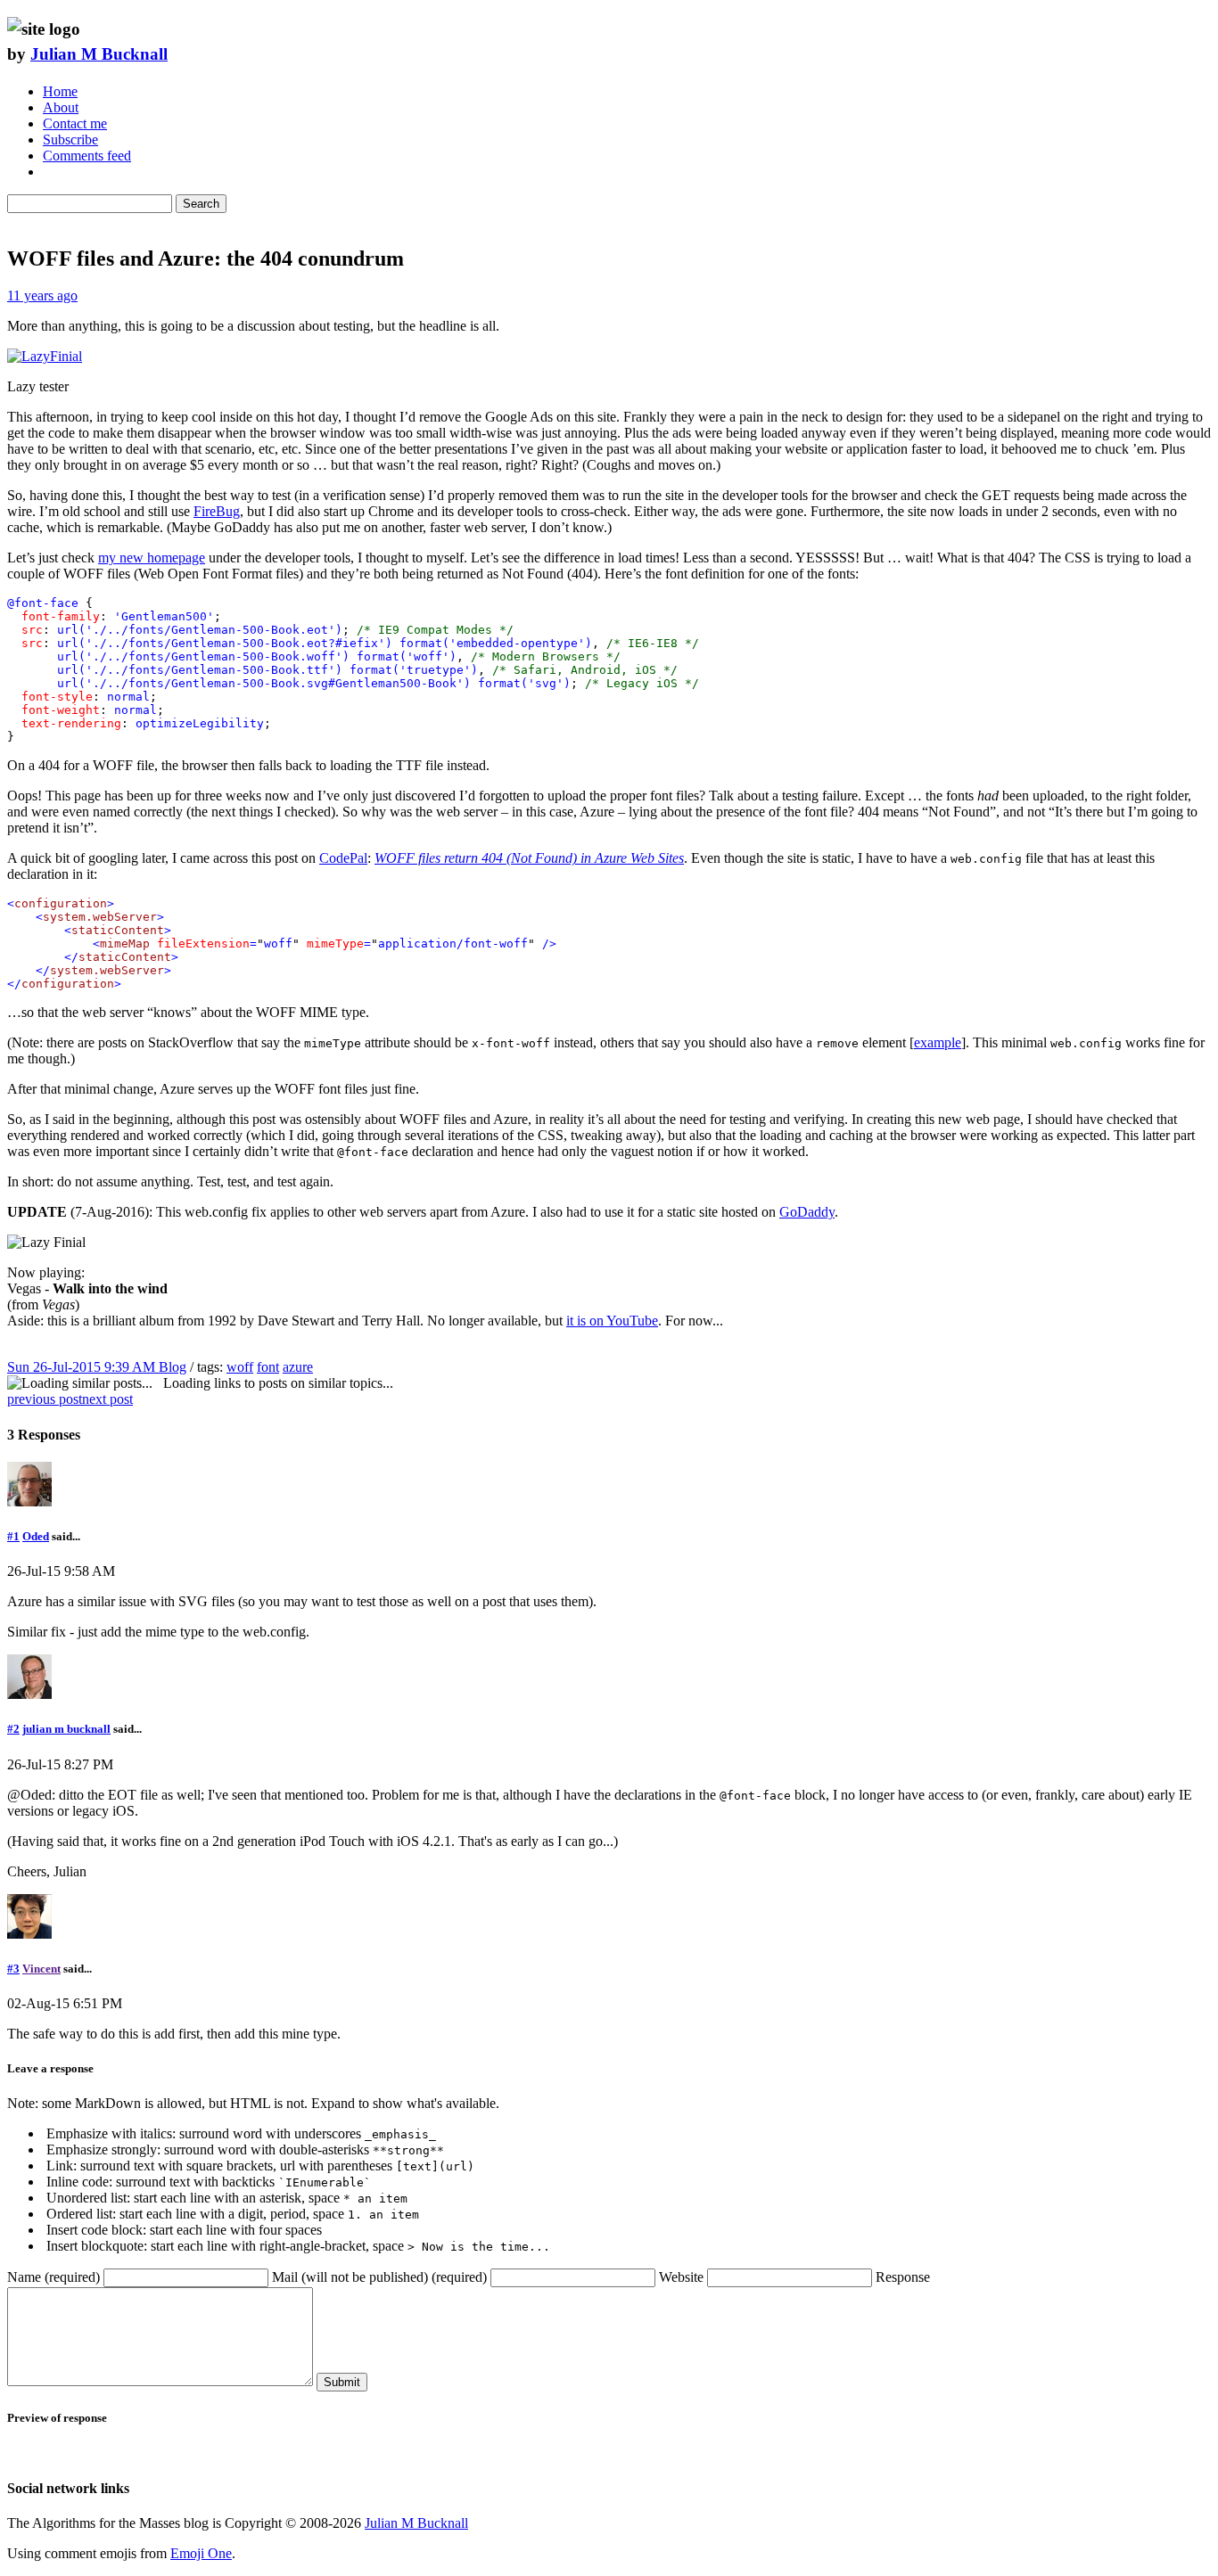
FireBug (217, 511)
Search (201, 204)
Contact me (75, 123)
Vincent (41, 1969)
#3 (13, 1969)
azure (298, 1367)
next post (107, 1399)
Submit (342, 2382)
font (268, 1367)
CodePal (343, 858)
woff (240, 1367)
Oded (36, 1536)
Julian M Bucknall (99, 54)
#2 (13, 1729)
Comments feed (87, 156)
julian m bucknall (66, 1729)
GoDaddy (807, 1212)
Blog (173, 1367)
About (61, 107)
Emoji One (201, 2553)
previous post (45, 1399)
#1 (13, 1536)
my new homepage (152, 558)
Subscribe (70, 139)
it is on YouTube (612, 1321)
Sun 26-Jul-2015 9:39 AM (83, 1367)
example (938, 1042)
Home (60, 91)
